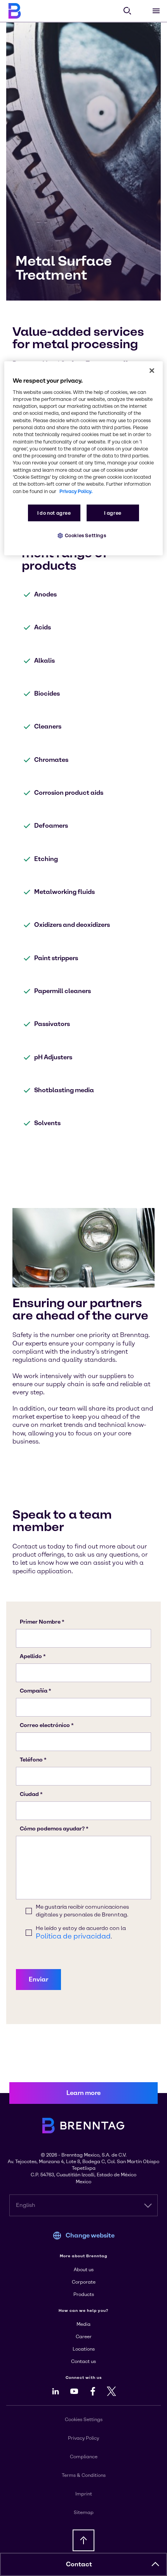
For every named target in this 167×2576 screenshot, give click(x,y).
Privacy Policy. (76, 491)
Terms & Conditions (84, 2475)
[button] (155, 2564)
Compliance (84, 2457)
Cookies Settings (86, 535)
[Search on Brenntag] (127, 11)
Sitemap (84, 2512)
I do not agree (54, 513)
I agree (113, 513)
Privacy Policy (83, 2438)
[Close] (152, 370)
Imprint (84, 2494)
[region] (84, 458)
